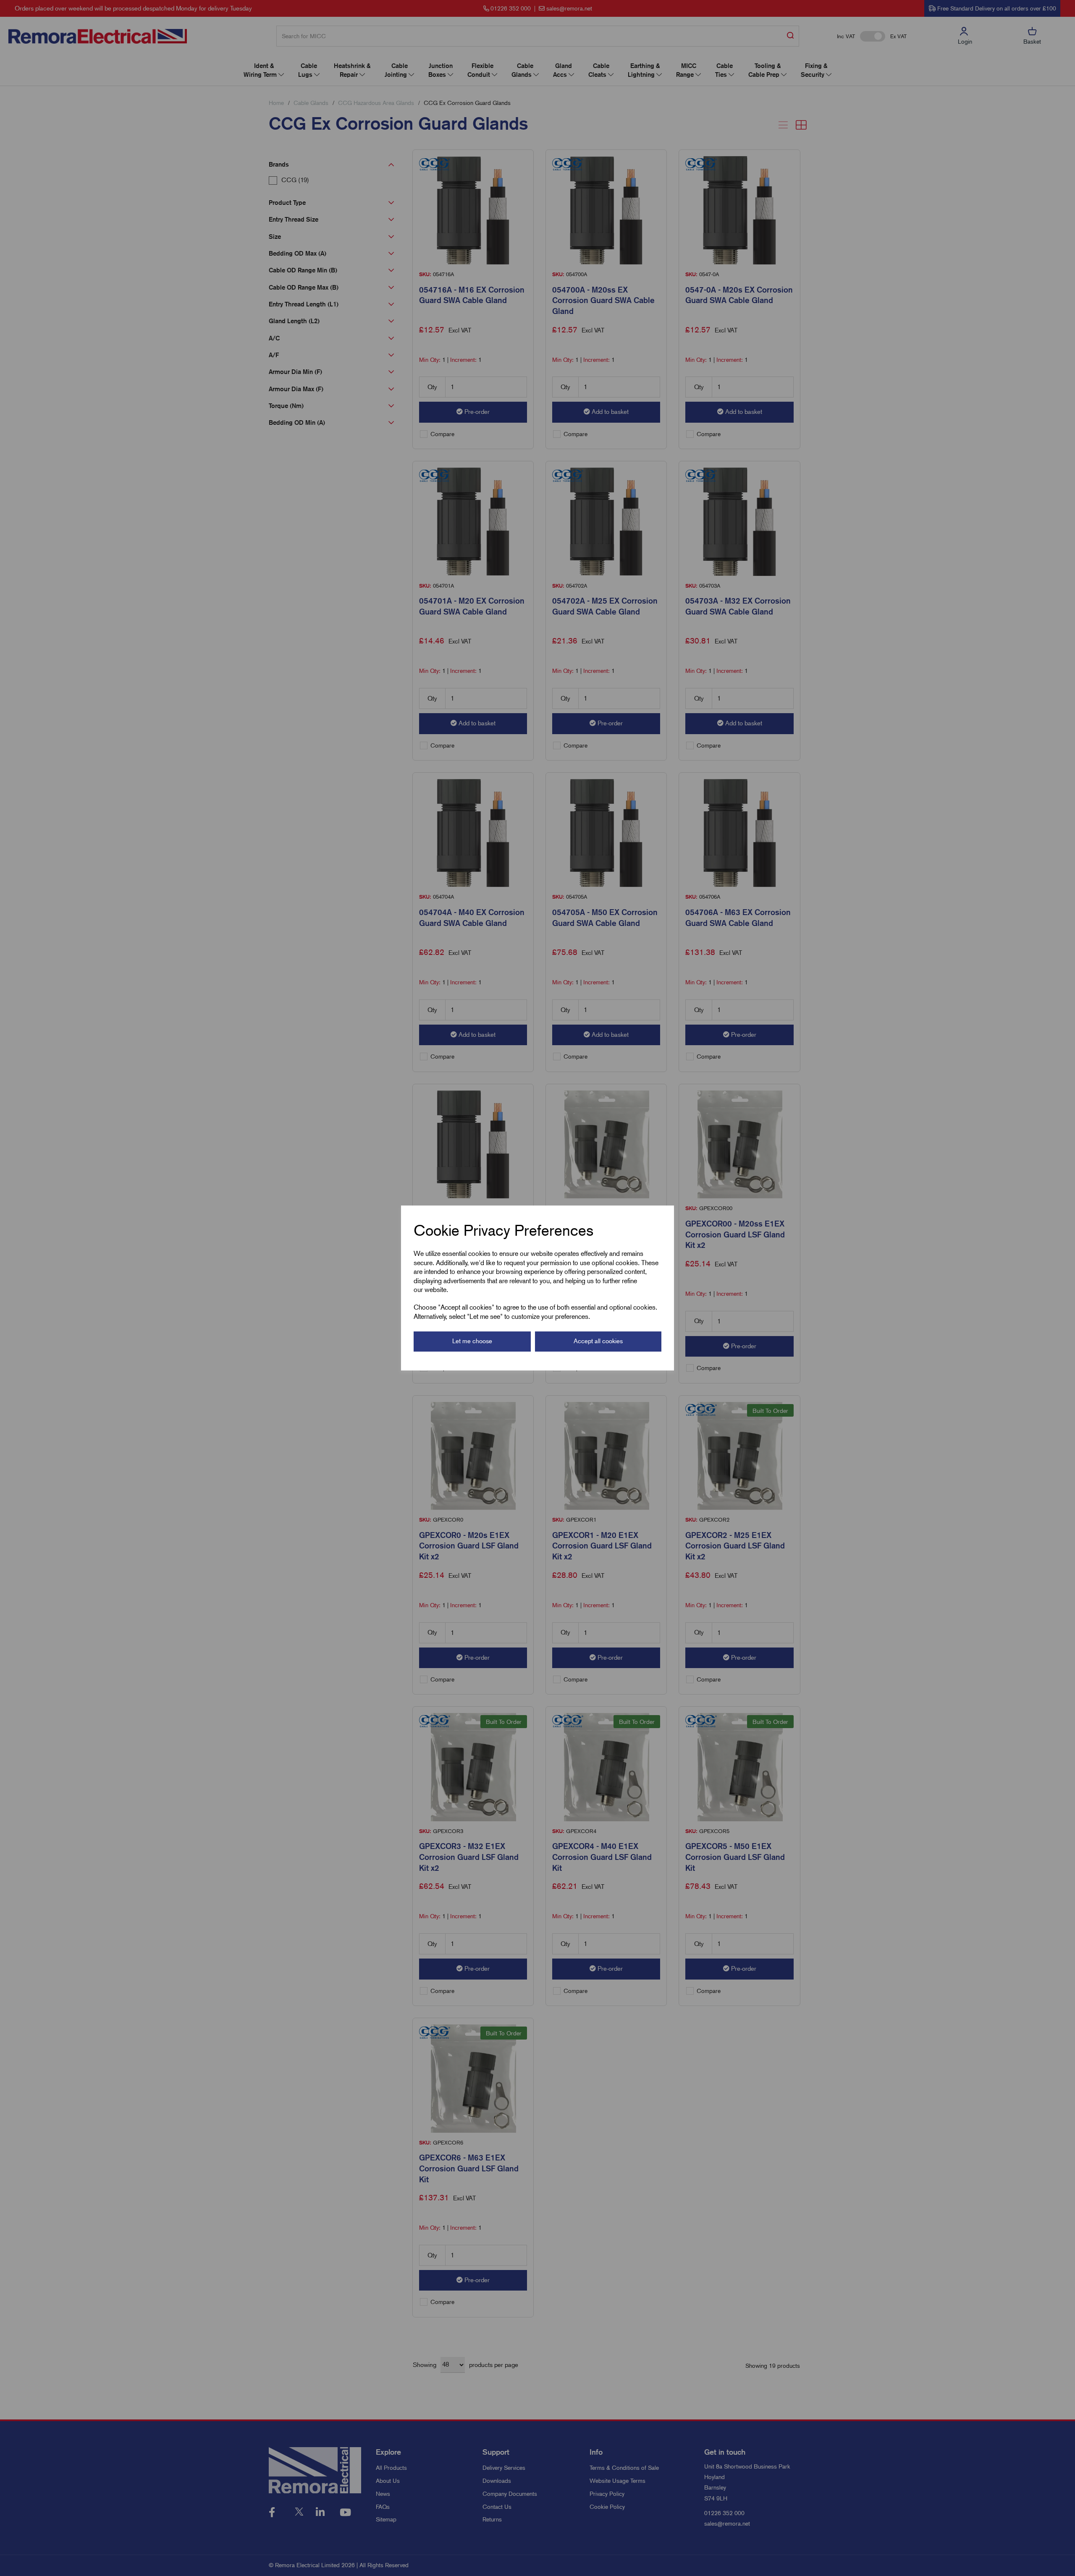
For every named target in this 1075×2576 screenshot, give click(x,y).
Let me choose (472, 1341)
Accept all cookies (598, 1341)
